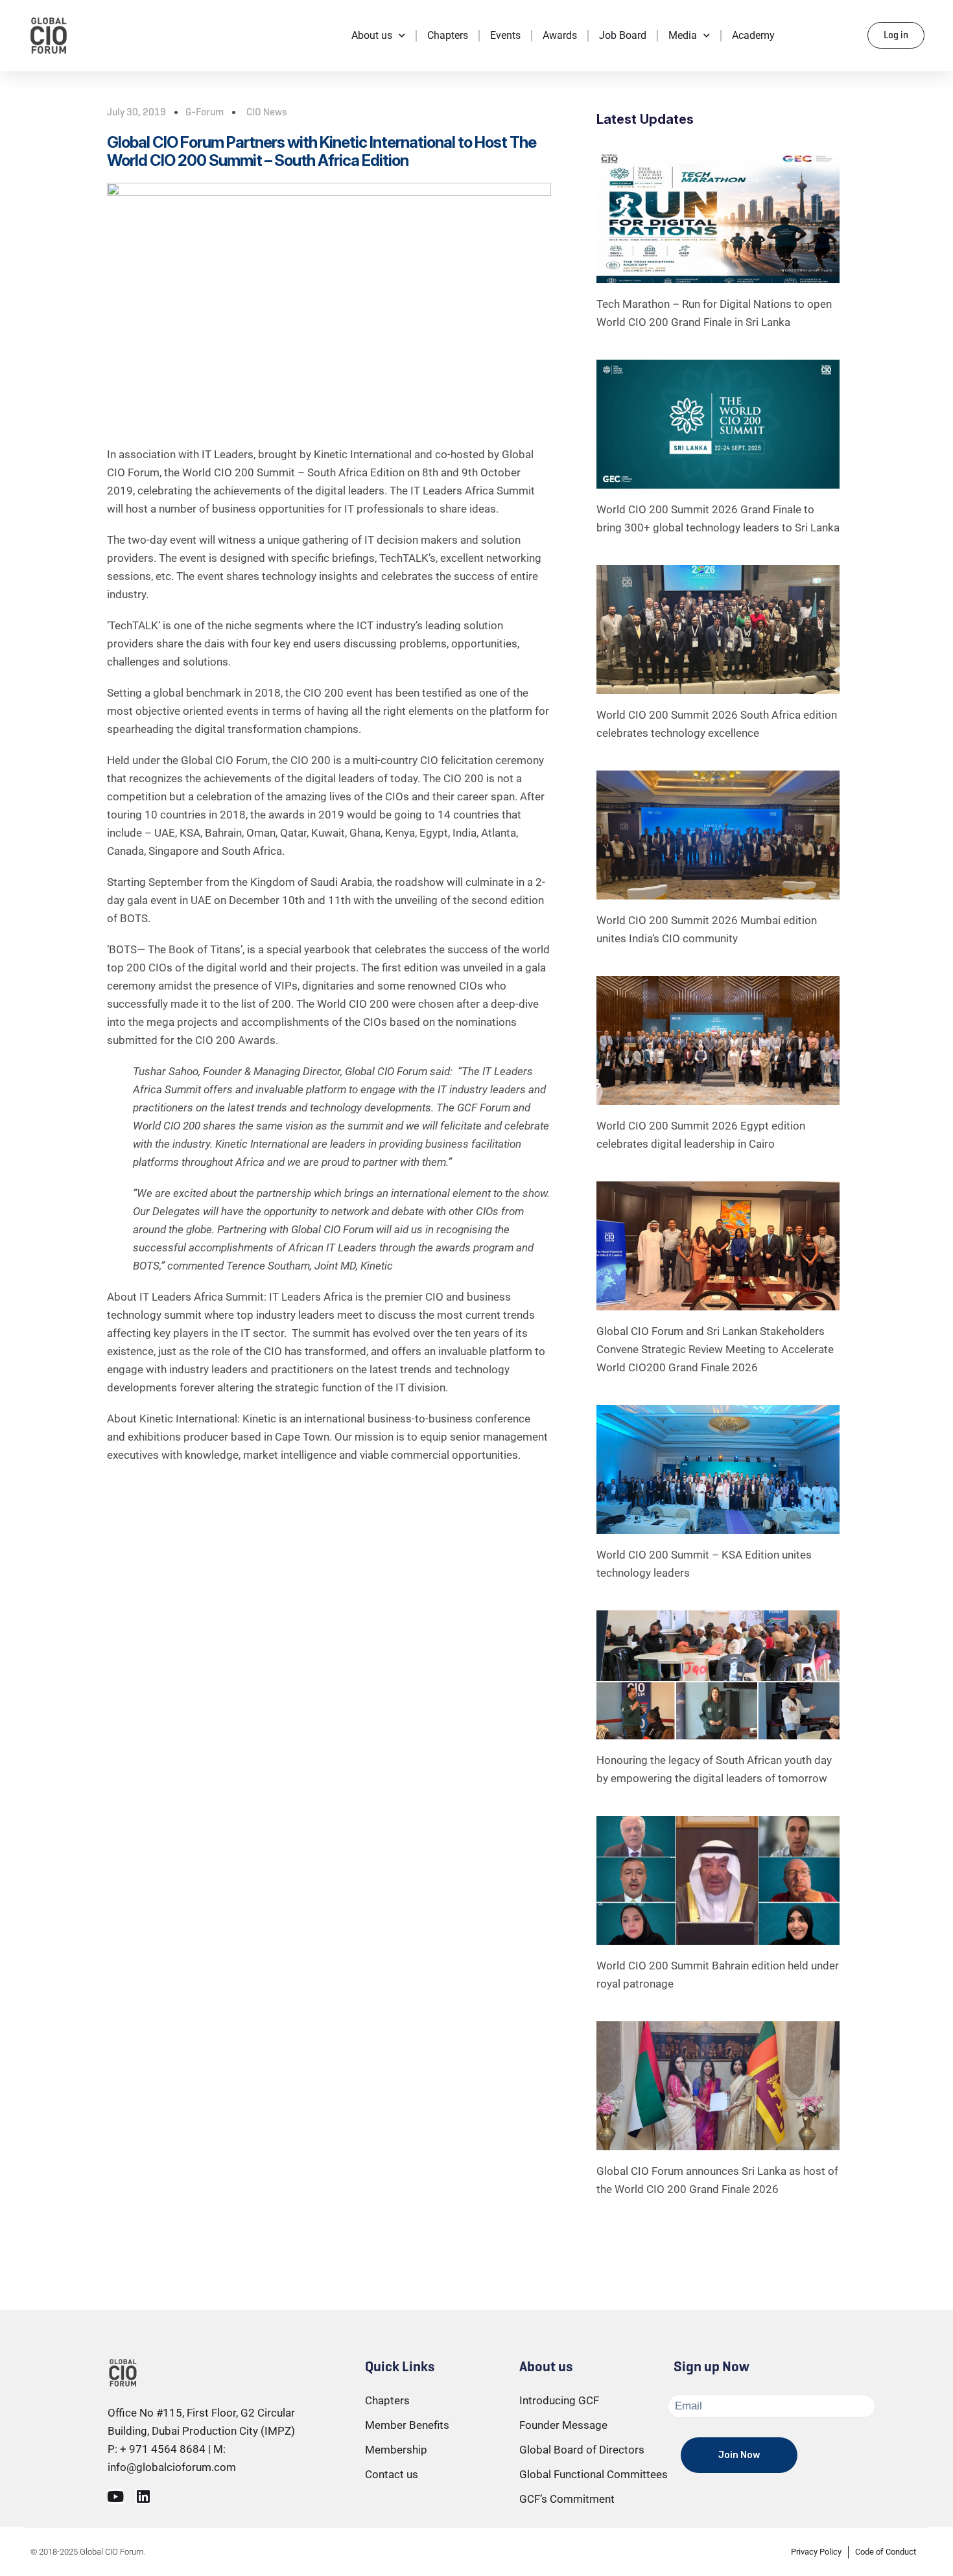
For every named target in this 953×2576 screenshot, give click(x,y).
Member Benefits (407, 2425)
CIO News (266, 112)
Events (505, 35)
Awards (560, 35)
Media (683, 35)
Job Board (623, 35)
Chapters (448, 35)
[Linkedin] (143, 2497)
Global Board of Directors (582, 2450)
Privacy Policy (816, 2552)
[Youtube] (115, 2497)
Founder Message (563, 2425)
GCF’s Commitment (567, 2499)
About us (372, 35)
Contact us (392, 2474)
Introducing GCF (559, 2400)
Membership (396, 2450)
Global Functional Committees (594, 2474)
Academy (753, 35)
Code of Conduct (886, 2552)
